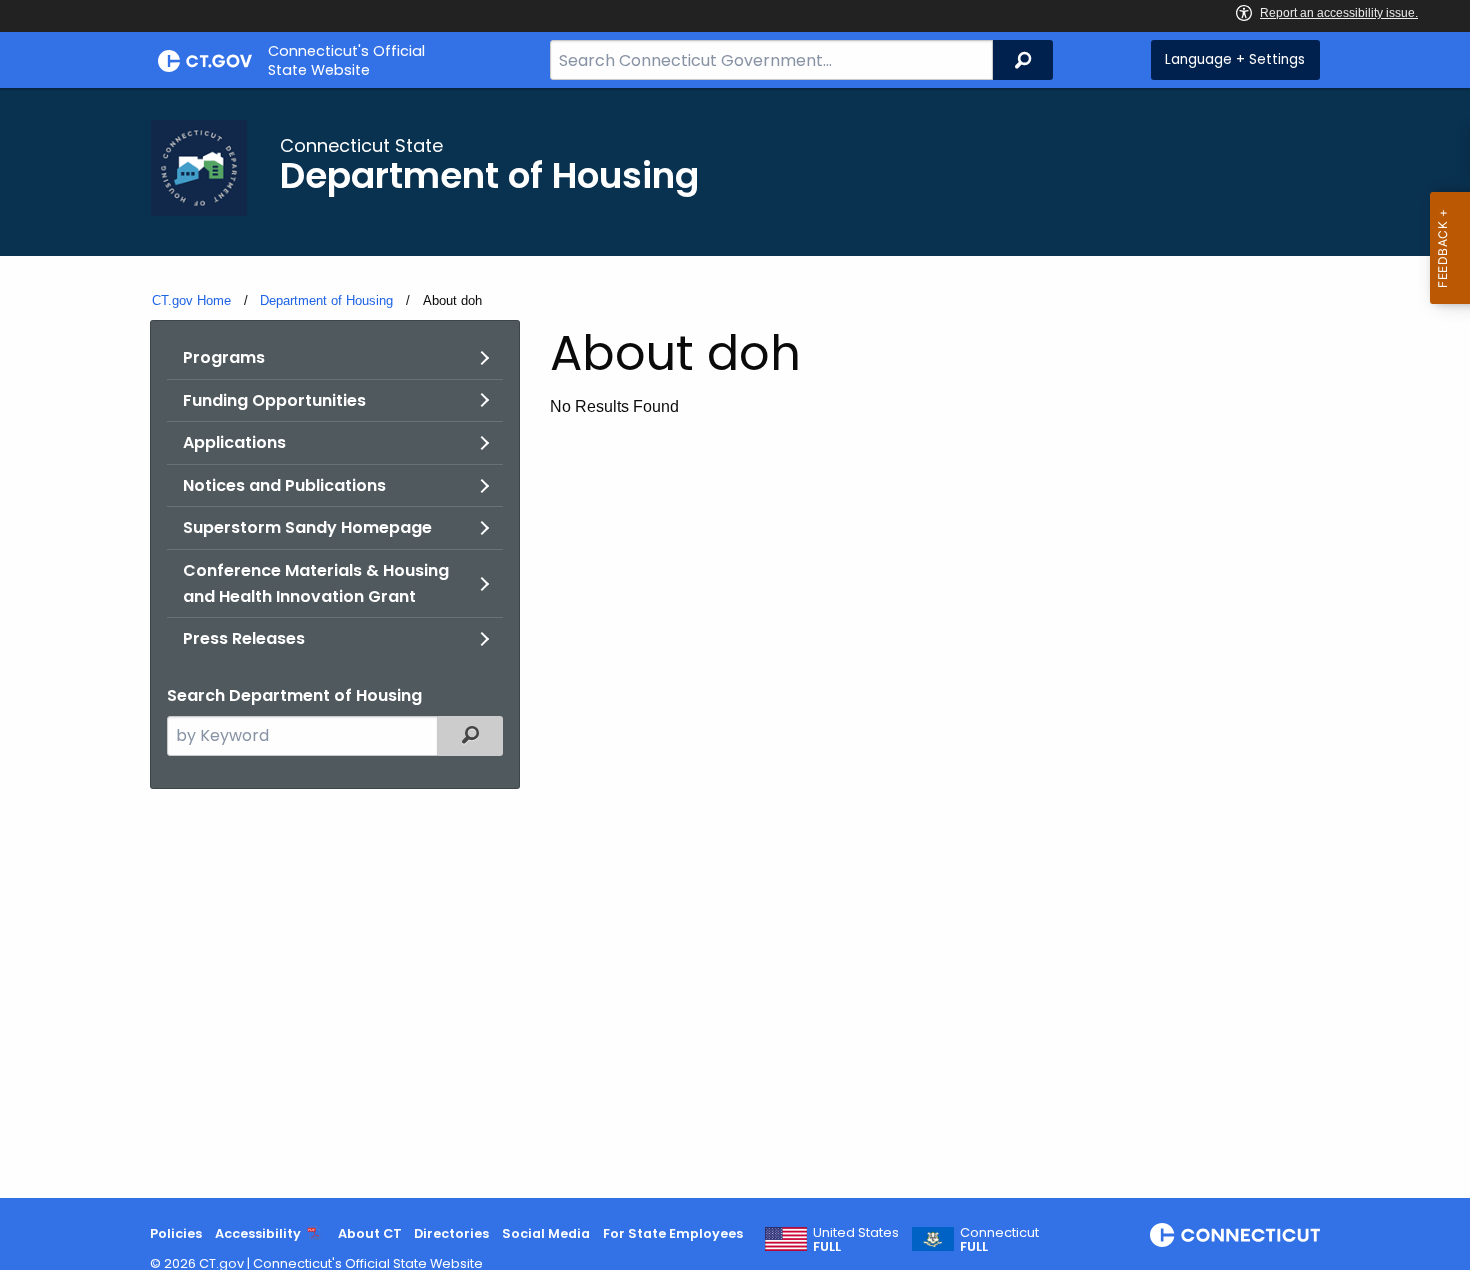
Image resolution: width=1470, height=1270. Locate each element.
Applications (234, 442)
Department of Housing (326, 300)
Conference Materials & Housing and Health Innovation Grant (316, 583)
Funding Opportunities (274, 400)
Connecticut (999, 1240)
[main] (735, 643)
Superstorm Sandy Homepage (307, 527)
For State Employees (673, 1233)
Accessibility (258, 1233)
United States (856, 1240)
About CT (370, 1233)
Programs (224, 357)
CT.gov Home (191, 300)
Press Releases (244, 638)
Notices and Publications (284, 485)
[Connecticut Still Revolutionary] (1235, 1235)
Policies (176, 1233)
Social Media (546, 1233)
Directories (451, 1233)
